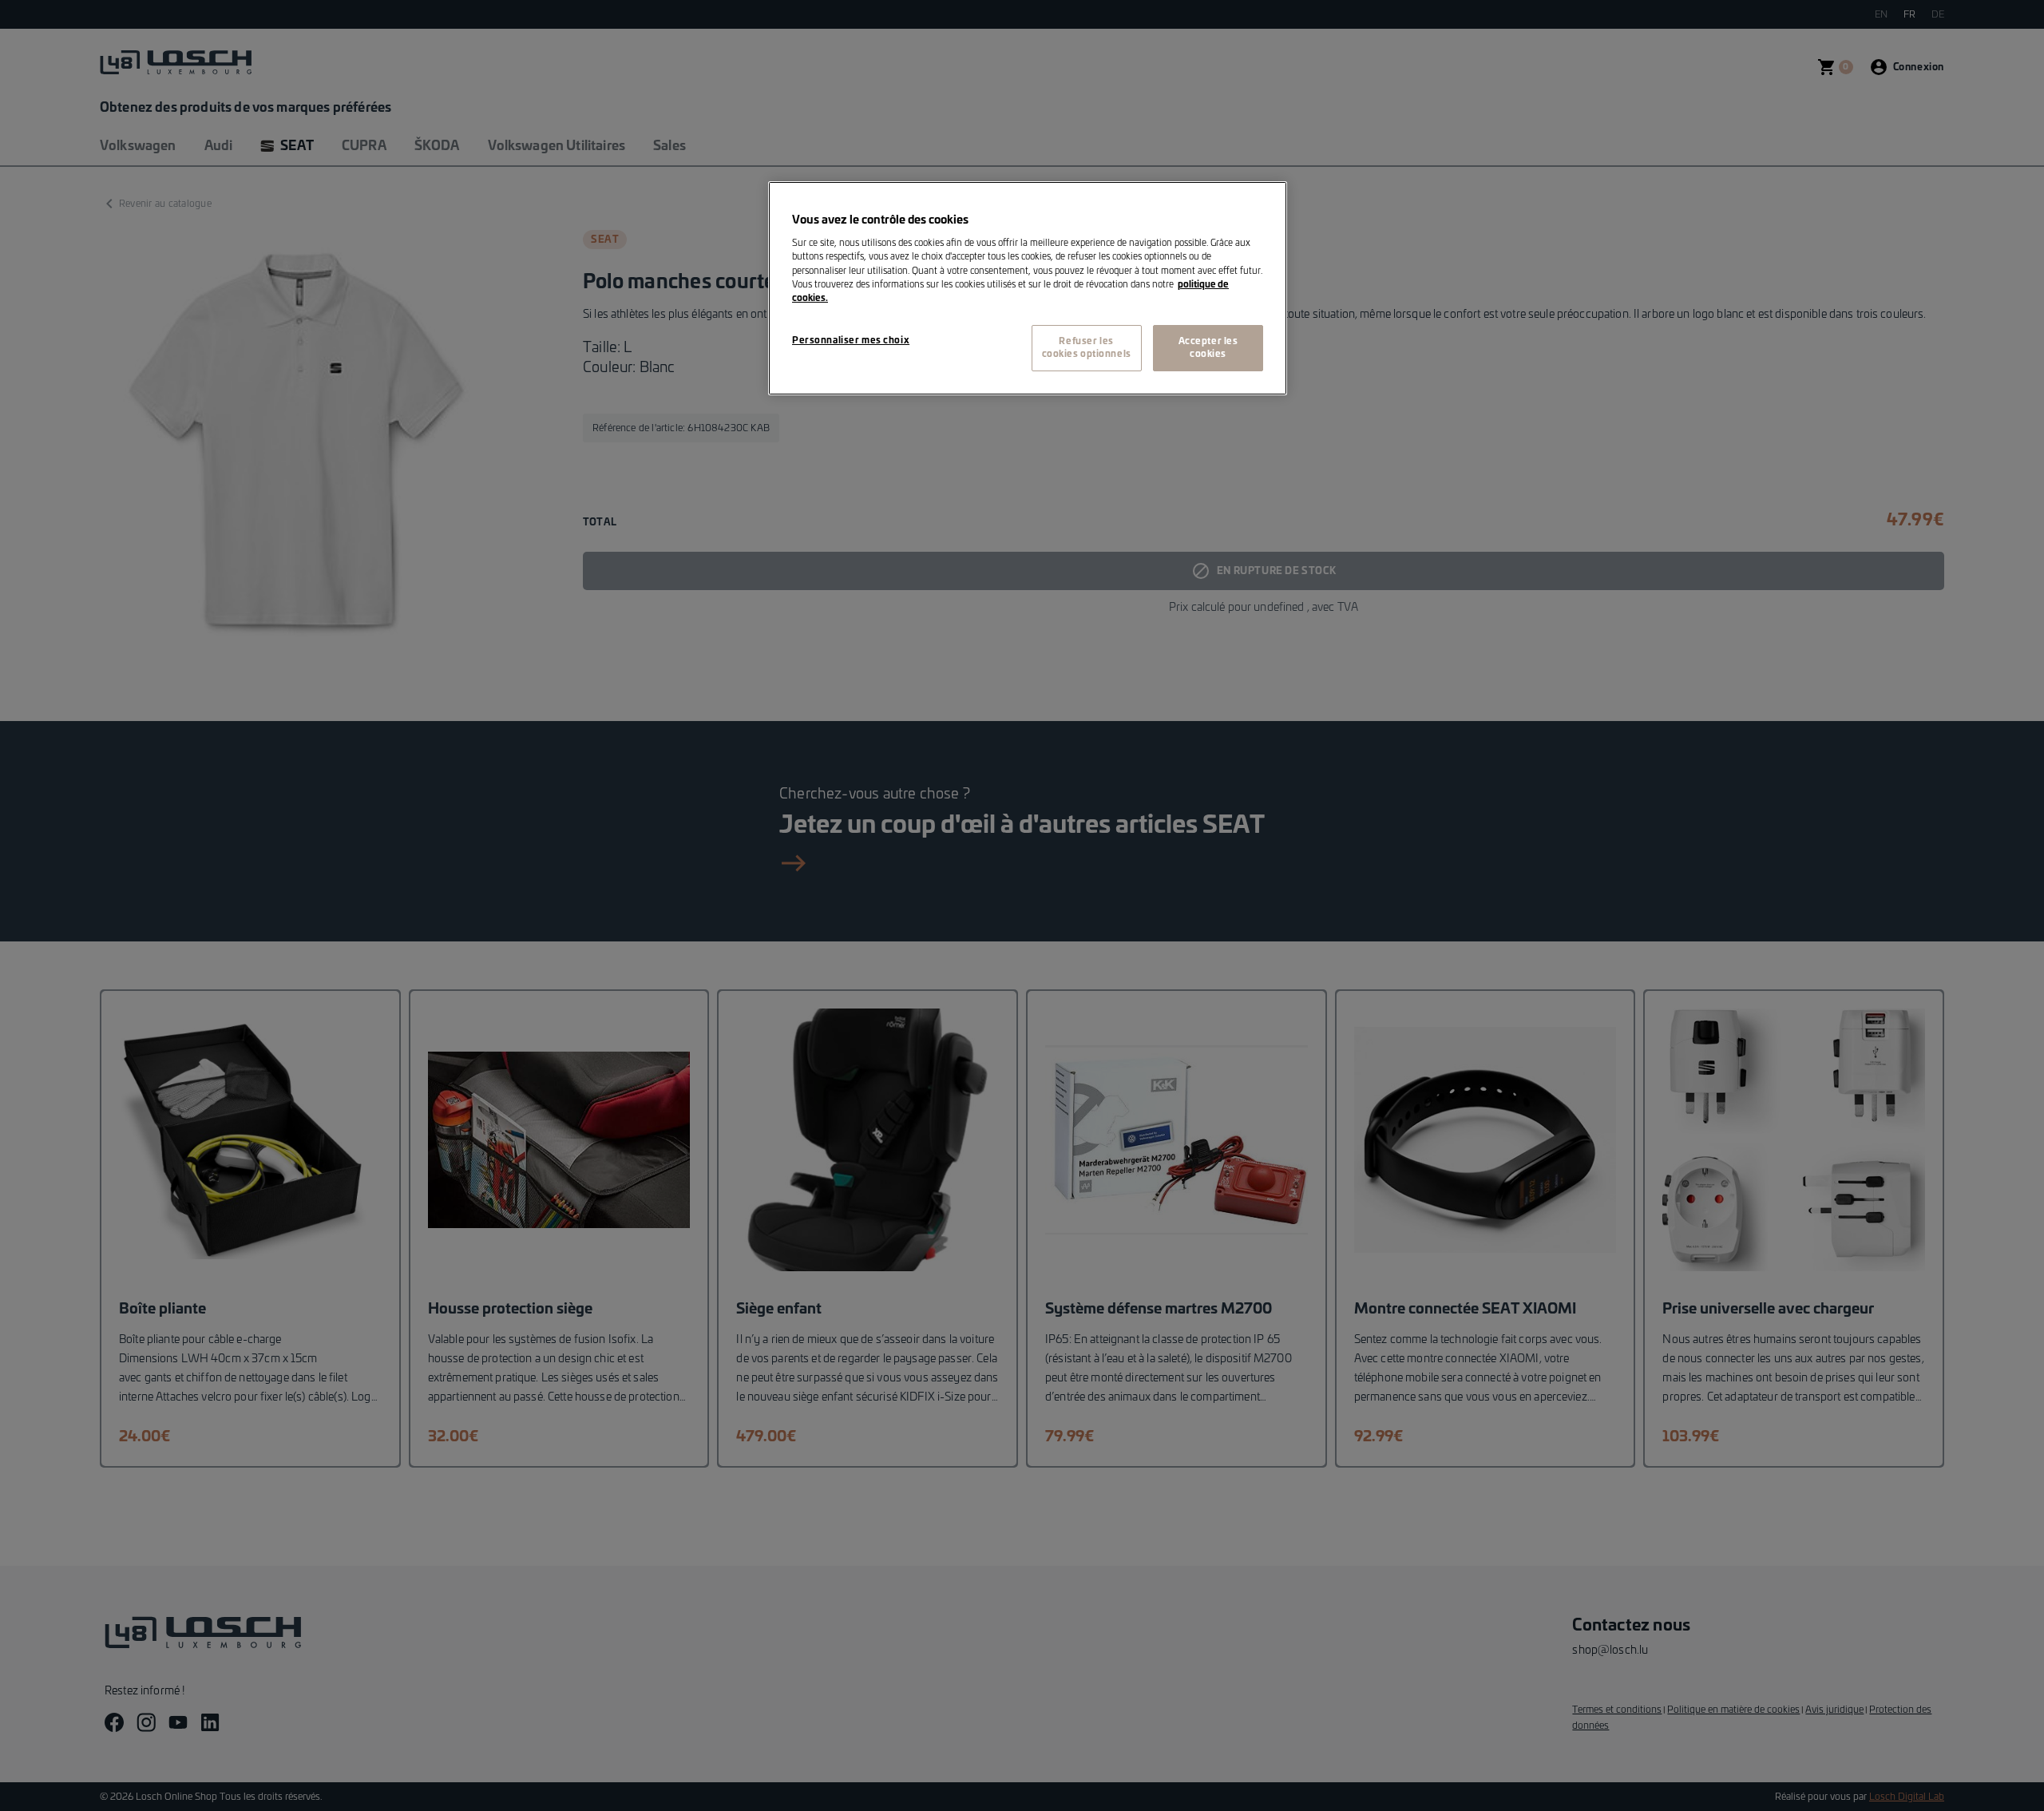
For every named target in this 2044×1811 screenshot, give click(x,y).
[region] (1028, 288)
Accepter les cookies (1208, 348)
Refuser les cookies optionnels (1087, 348)
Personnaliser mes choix (851, 341)
